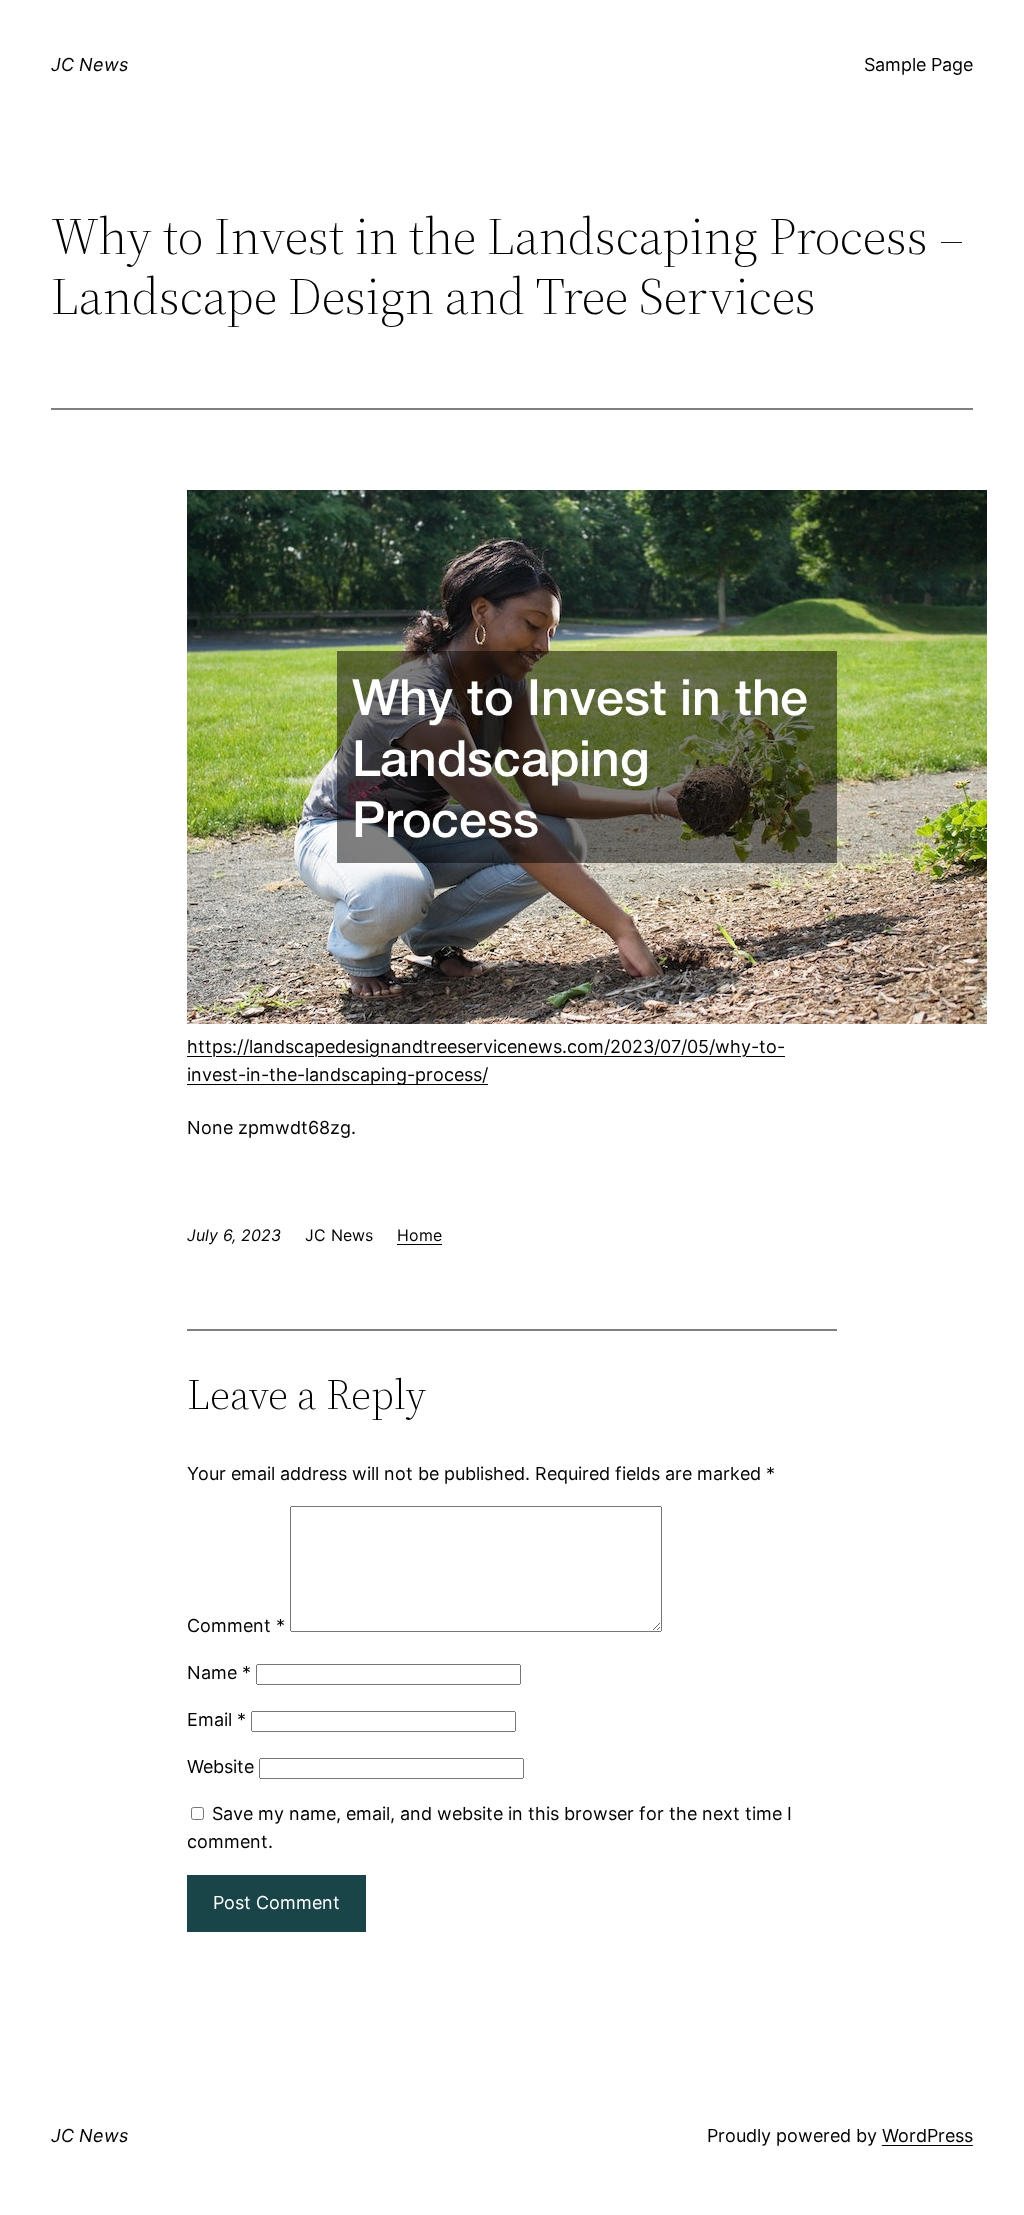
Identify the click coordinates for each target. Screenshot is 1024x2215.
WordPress (927, 2135)
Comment (236, 1625)
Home (419, 1235)
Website (220, 1766)
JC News (89, 64)
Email (216, 1719)
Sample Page (918, 64)
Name (219, 1672)
